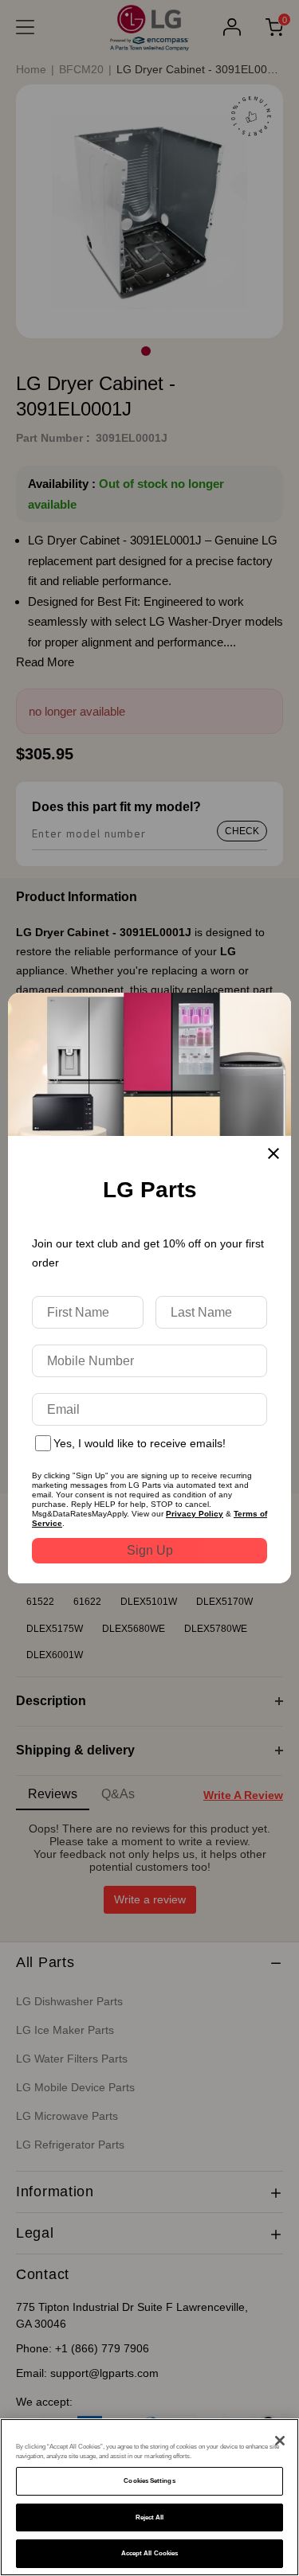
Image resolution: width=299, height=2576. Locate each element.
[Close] (280, 2441)
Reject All (150, 2517)
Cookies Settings (149, 2481)
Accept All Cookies (149, 2553)
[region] (149, 2497)
